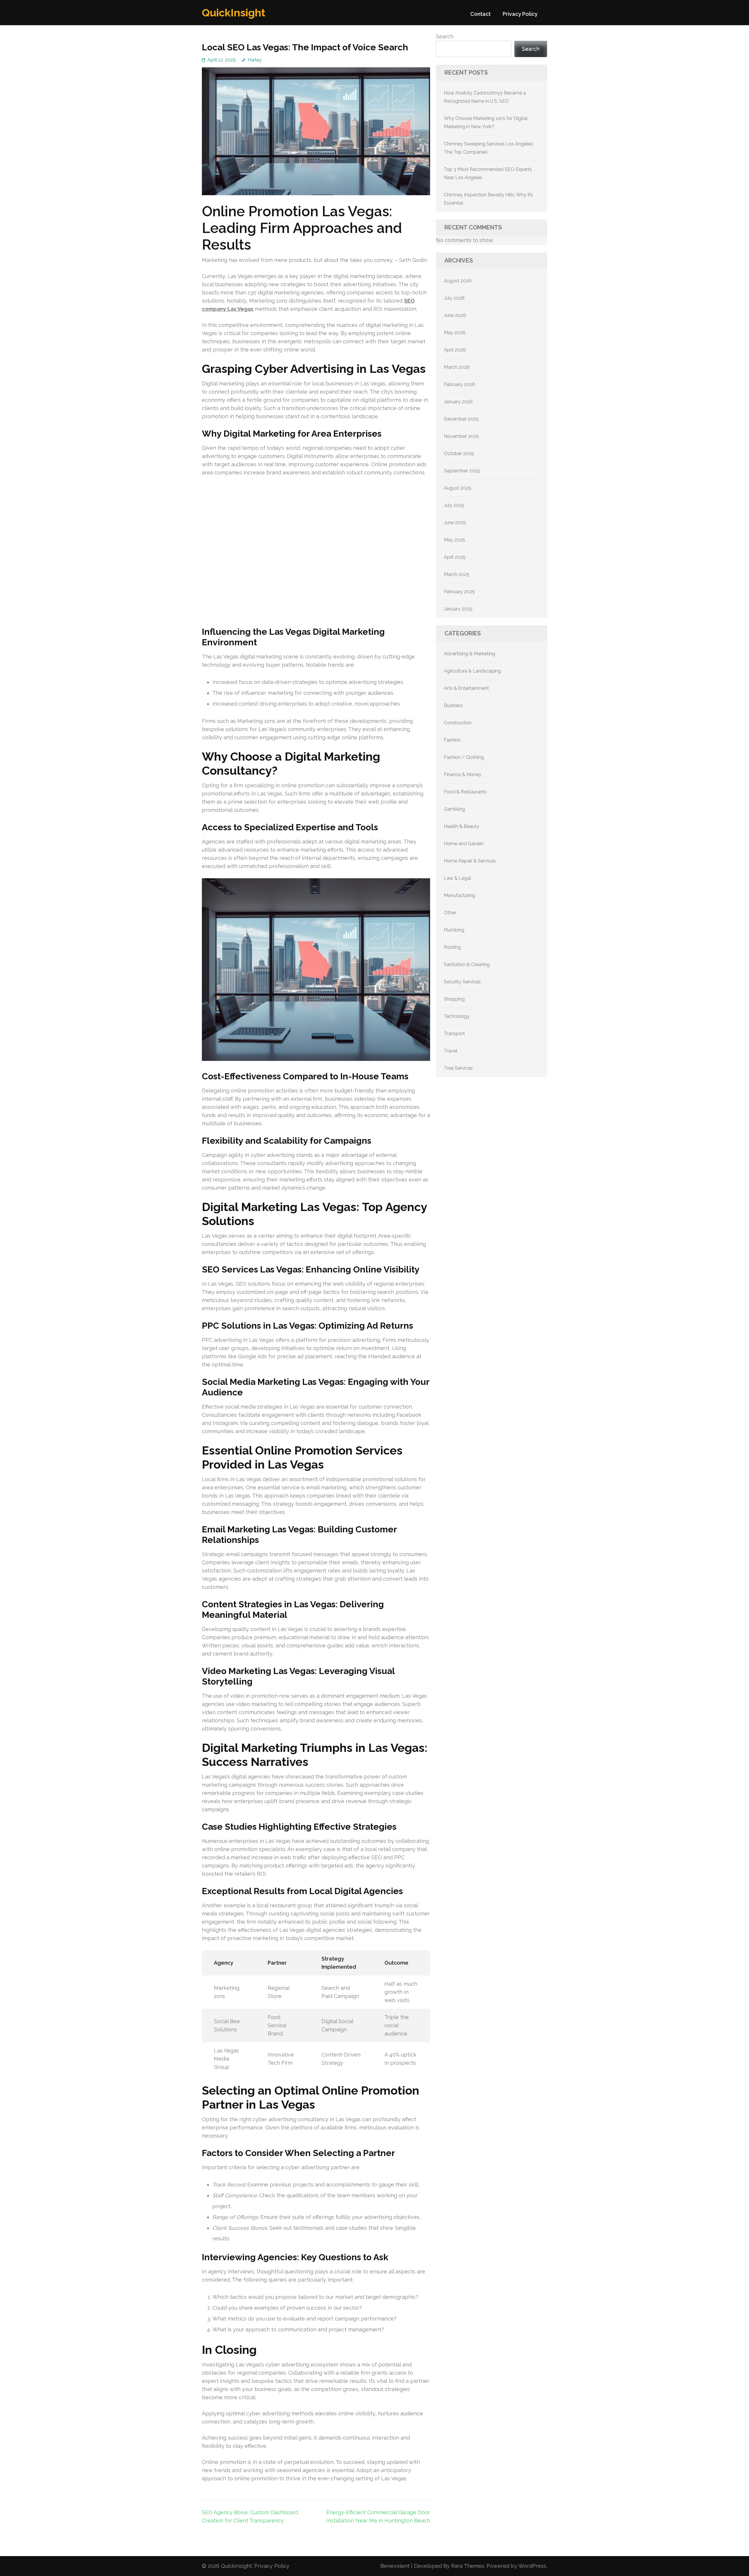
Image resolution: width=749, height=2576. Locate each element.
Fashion (452, 740)
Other (450, 913)
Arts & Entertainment (466, 688)
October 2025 (459, 453)
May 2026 (455, 333)
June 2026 (455, 315)
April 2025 (455, 557)
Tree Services (458, 1068)
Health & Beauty (462, 826)
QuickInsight (234, 13)
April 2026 (455, 350)
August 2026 (458, 281)
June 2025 (455, 523)
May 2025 (455, 540)
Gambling (454, 809)
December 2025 (461, 419)
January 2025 (458, 609)
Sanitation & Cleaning (467, 964)
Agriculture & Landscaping (472, 671)
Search (445, 36)
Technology (457, 1016)
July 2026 (454, 298)
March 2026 (457, 367)
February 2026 (459, 384)
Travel (451, 1051)
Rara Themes (468, 2566)
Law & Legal (457, 878)
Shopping (454, 999)
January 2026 (458, 402)
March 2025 (457, 574)
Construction (458, 723)
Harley (255, 60)
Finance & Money (463, 775)
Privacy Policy (520, 14)
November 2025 (461, 436)
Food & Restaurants (465, 792)
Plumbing (454, 930)
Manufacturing (459, 895)
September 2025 (462, 471)
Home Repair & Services (470, 861)
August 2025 (458, 488)
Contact (480, 14)
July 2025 (454, 505)
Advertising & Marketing (469, 654)
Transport (454, 1034)
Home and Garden (464, 844)
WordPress (532, 2566)
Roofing (452, 947)
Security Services (462, 982)
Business (453, 705)
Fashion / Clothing (464, 757)
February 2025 (459, 592)
